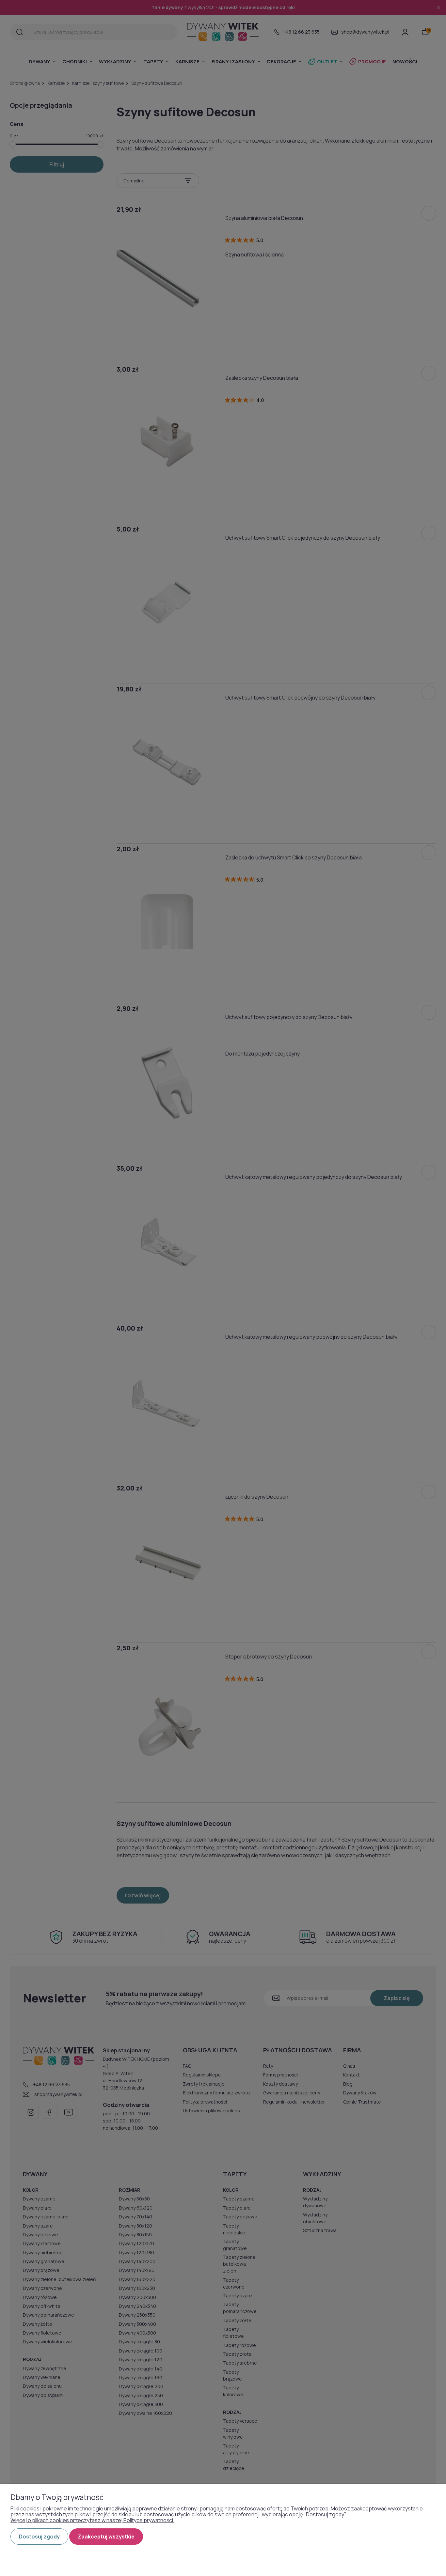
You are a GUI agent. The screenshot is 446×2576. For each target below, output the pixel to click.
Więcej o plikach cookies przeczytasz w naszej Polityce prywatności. (92, 2520)
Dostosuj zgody (39, 2537)
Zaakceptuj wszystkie (106, 2537)
